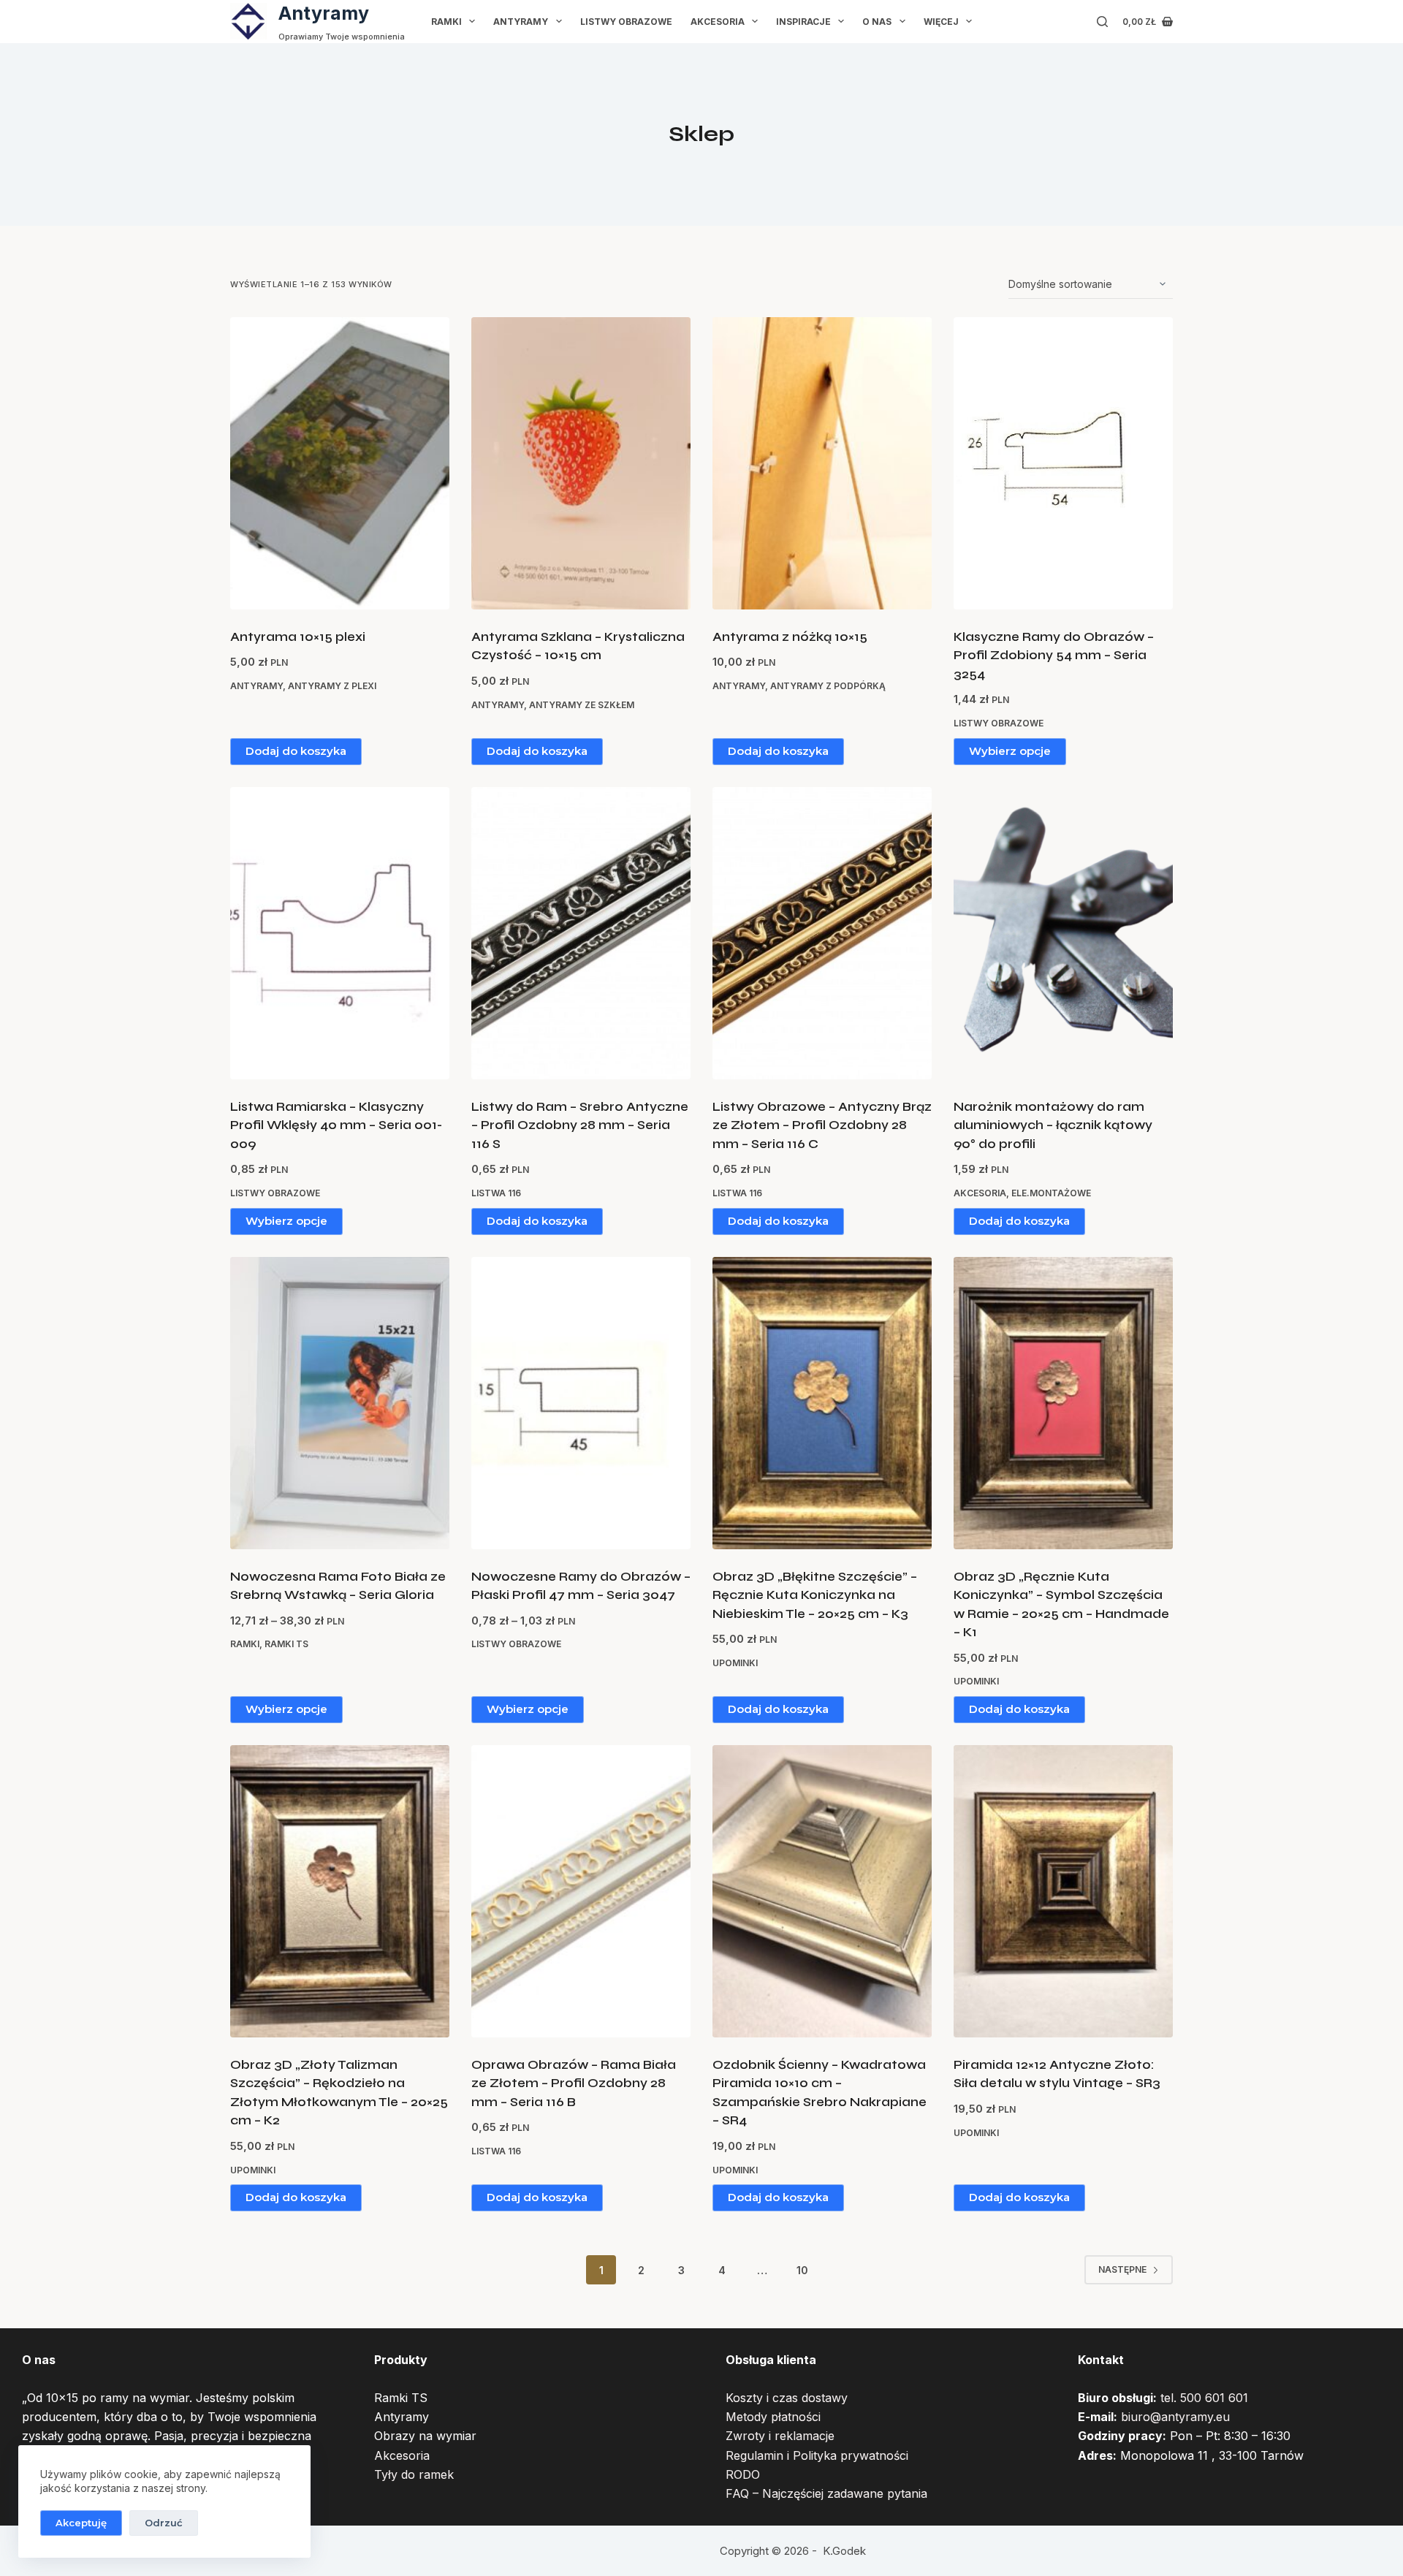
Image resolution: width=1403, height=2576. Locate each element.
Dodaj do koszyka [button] (296, 751)
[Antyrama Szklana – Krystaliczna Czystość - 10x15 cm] (581, 463)
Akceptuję (81, 2523)
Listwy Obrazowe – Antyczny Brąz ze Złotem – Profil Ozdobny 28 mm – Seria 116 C (822, 1125)
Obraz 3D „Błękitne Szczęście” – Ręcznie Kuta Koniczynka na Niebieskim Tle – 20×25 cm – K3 (815, 1595)
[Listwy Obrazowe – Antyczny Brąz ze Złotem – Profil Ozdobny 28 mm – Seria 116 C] (822, 933)
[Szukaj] (1102, 22)
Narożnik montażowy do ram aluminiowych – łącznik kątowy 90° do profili (1053, 1125)
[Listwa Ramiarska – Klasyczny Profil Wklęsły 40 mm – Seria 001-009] (340, 933)
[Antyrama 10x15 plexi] (340, 463)
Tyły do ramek (414, 2474)
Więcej (941, 22)
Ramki (446, 22)
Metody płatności (773, 2417)
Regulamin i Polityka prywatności (817, 2455)
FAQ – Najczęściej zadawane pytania (826, 2493)
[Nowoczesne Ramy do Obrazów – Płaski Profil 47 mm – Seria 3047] (581, 1403)
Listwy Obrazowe (626, 22)
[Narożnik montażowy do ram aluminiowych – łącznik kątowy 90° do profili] (1063, 933)
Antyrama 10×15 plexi (298, 637)
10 (802, 2270)
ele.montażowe (1051, 1193)
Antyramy (324, 13)
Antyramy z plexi (332, 686)
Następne (1122, 2269)
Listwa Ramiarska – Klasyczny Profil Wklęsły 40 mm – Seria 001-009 (336, 1125)
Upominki (735, 1663)
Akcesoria (718, 22)
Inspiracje (803, 22)
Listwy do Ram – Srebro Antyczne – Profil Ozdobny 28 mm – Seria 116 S (580, 1125)
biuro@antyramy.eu (1175, 2417)
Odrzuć (164, 2523)
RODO (743, 2474)
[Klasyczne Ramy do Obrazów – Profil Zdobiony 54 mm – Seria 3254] (1063, 463)
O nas (877, 22)
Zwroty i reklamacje (780, 2436)
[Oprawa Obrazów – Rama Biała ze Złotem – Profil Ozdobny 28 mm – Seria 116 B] (581, 1891)
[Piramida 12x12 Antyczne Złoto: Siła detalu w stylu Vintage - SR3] (1063, 1891)
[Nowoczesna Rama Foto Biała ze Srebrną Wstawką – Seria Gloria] (340, 1403)
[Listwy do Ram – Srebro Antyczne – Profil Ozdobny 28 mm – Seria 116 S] (581, 933)
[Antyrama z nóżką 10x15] (822, 463)
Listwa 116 (496, 1193)
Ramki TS (286, 1644)
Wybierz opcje (1010, 751)
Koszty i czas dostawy (787, 2398)
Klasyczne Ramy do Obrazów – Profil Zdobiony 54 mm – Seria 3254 (1054, 656)
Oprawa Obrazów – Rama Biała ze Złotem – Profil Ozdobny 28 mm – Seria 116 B (574, 2083)
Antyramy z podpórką (828, 686)
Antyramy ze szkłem (582, 705)
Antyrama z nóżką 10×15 (790, 637)
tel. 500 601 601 (1204, 2398)
